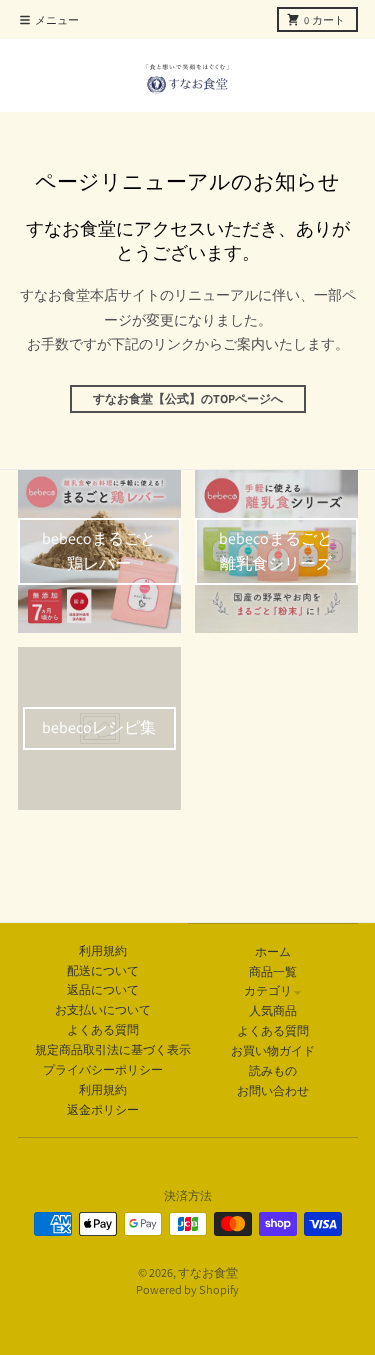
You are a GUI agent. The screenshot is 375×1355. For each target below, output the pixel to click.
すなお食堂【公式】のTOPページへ (188, 398)
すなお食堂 (208, 1272)
